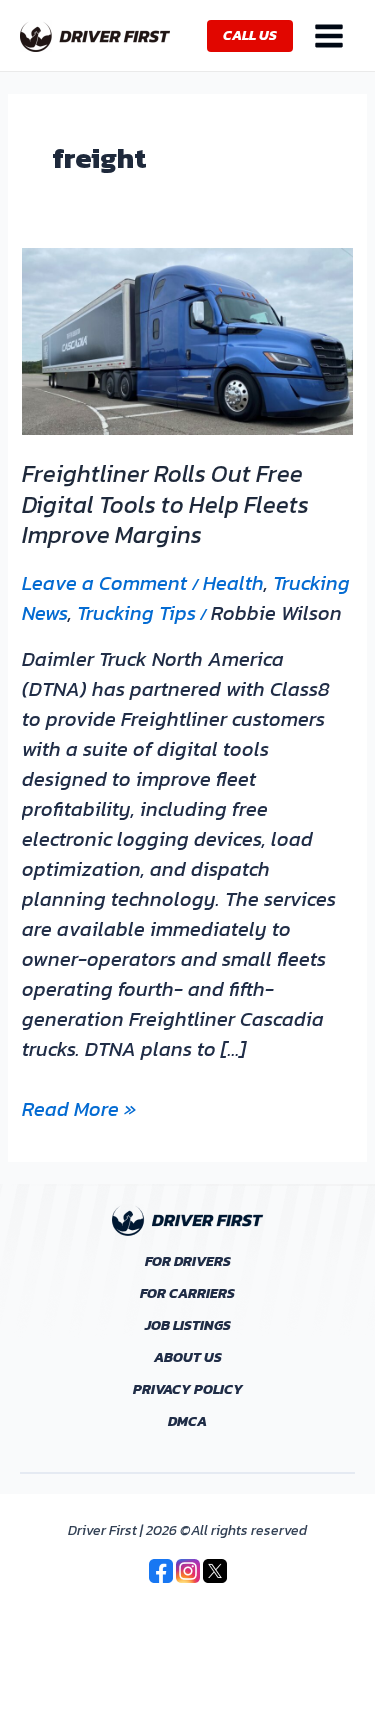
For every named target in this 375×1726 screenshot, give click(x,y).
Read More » (79, 1109)
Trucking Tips (136, 613)
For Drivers (188, 1262)
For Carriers (187, 1294)
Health (233, 583)
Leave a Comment (104, 583)
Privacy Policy (188, 1390)
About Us (188, 1358)
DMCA (187, 1422)
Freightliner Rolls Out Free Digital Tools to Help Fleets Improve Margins (165, 504)
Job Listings (188, 1326)
